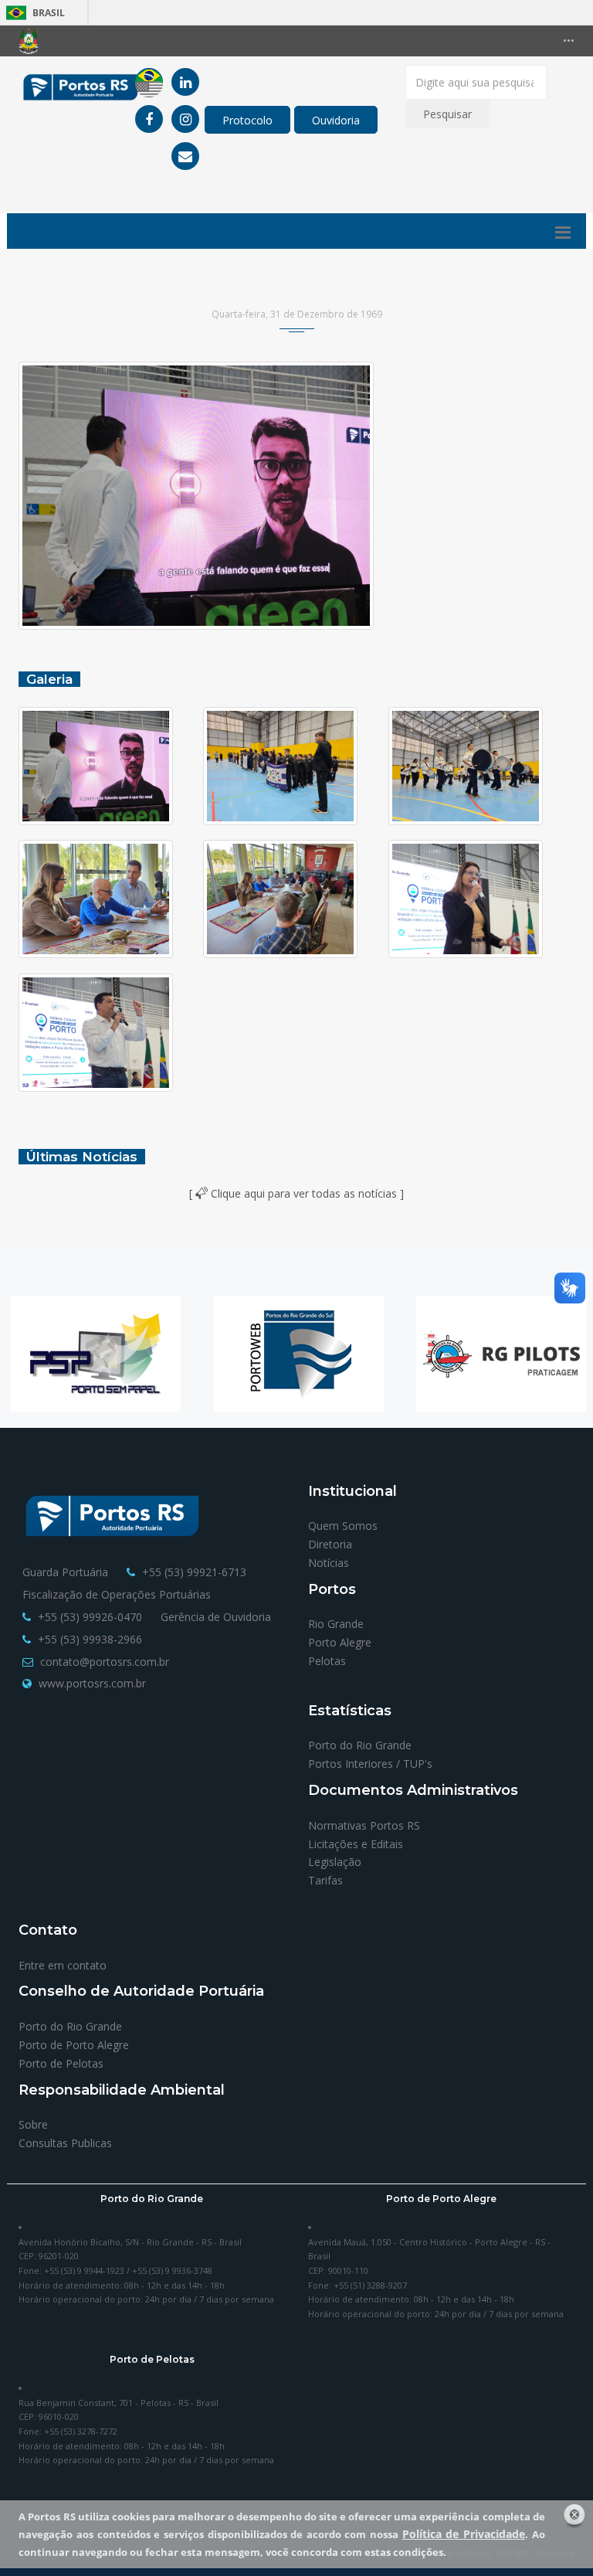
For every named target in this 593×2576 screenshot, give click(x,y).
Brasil (33, 13)
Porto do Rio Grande (360, 1745)
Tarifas (325, 1880)
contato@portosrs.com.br (105, 1662)
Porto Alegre (340, 1642)
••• (569, 41)
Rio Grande (336, 1624)
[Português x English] (149, 82)
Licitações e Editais (356, 1844)
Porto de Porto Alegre (74, 2045)
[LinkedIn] (185, 82)
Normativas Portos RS (364, 1825)
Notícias (329, 1563)
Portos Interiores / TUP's (370, 1764)
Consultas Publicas (65, 2143)
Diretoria (330, 1544)
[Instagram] (185, 119)
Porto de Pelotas (61, 2063)
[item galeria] (111, 766)
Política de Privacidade (464, 2534)
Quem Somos (343, 1526)
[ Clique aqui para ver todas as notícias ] (296, 1193)
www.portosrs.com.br (92, 1683)
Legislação (335, 1862)
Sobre (33, 2124)
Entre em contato (63, 1965)
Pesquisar (447, 114)
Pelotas (327, 1661)
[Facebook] (149, 119)
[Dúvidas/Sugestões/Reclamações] (185, 156)
